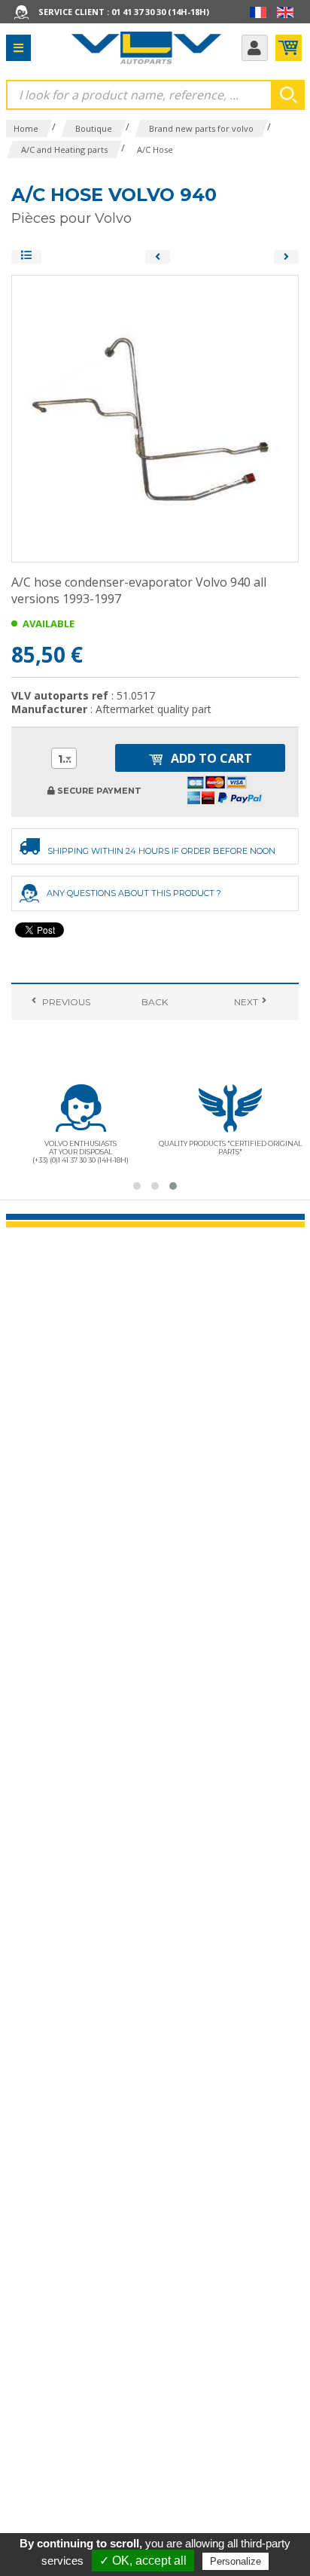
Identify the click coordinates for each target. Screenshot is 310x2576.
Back (155, 1002)
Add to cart (210, 758)
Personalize (236, 2561)
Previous (65, 1002)
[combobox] (64, 758)
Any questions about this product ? (134, 893)
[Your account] (255, 48)
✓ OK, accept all (143, 2561)
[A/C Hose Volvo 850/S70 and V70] (286, 257)
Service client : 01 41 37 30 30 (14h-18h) (124, 12)
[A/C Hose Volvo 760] (158, 257)
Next (245, 1002)
